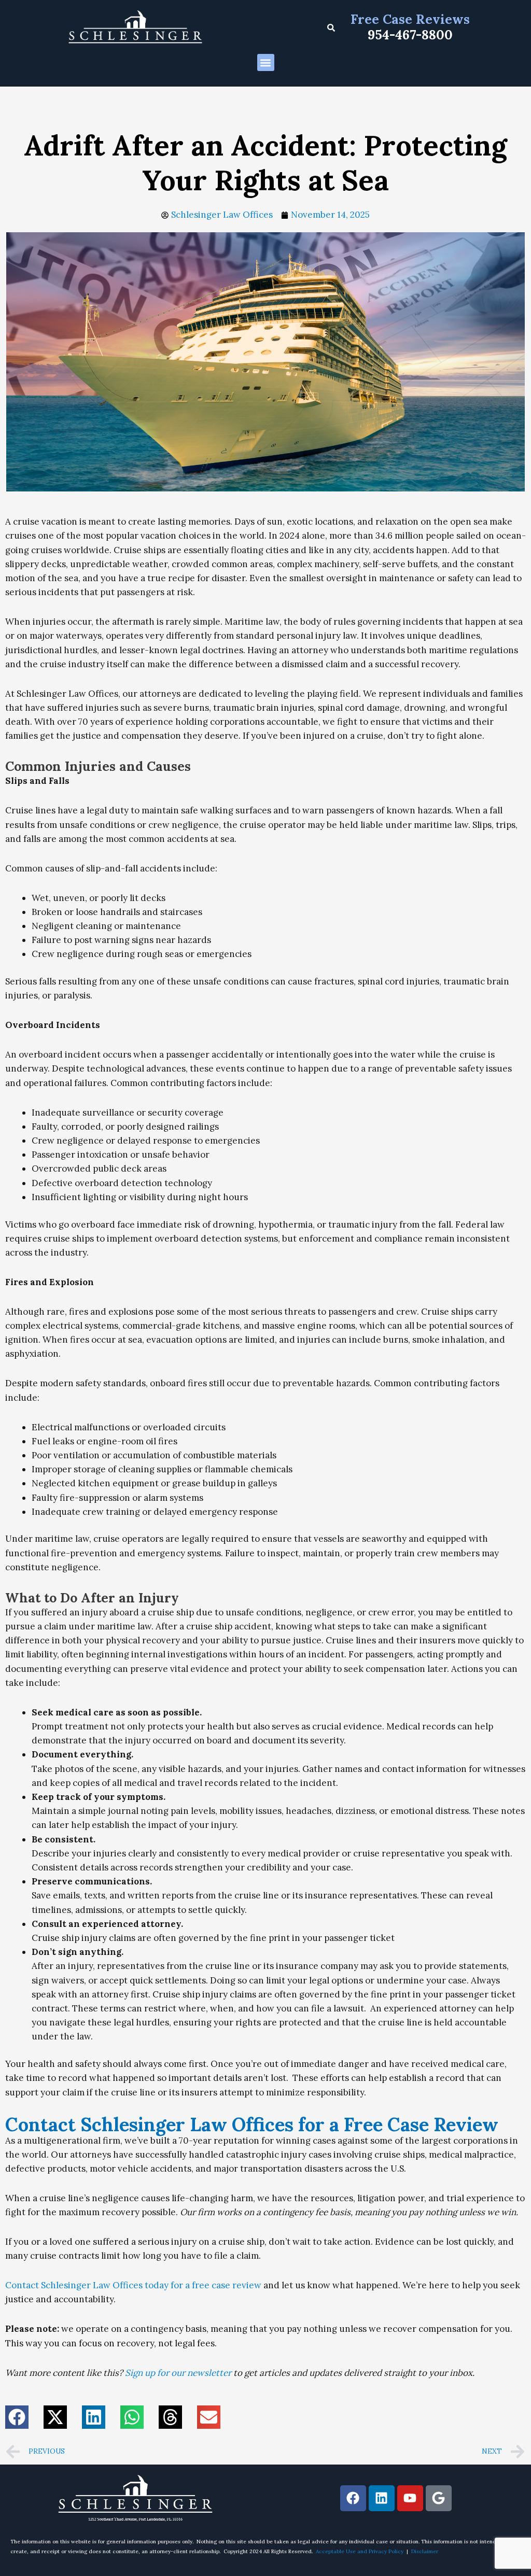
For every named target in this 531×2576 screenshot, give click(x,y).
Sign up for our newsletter (178, 2373)
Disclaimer (425, 2551)
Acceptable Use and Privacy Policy (360, 2551)
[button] (266, 62)
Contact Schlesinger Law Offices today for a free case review (133, 2285)
